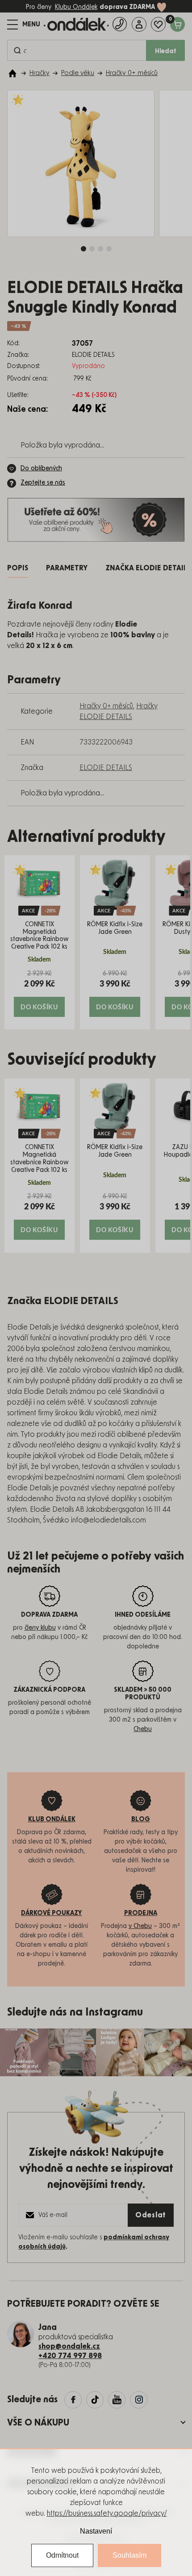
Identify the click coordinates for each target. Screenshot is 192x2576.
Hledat (166, 51)
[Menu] (24, 25)
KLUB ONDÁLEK (52, 1819)
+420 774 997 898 (70, 2356)
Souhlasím (129, 2555)
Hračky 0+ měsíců (106, 706)
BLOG (141, 1819)
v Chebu (140, 1926)
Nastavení (96, 2531)
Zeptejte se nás (43, 483)
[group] (40, 942)
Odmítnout (62, 2555)
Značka (148, 568)
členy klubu (40, 1628)
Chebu (143, 1729)
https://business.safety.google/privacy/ (107, 2513)
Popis (18, 568)
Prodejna (141, 1913)
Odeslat (151, 2215)
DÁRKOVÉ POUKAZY (52, 1913)
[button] (40, 993)
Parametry (67, 568)
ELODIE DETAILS (106, 768)
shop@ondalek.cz (69, 2346)
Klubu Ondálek (76, 7)
